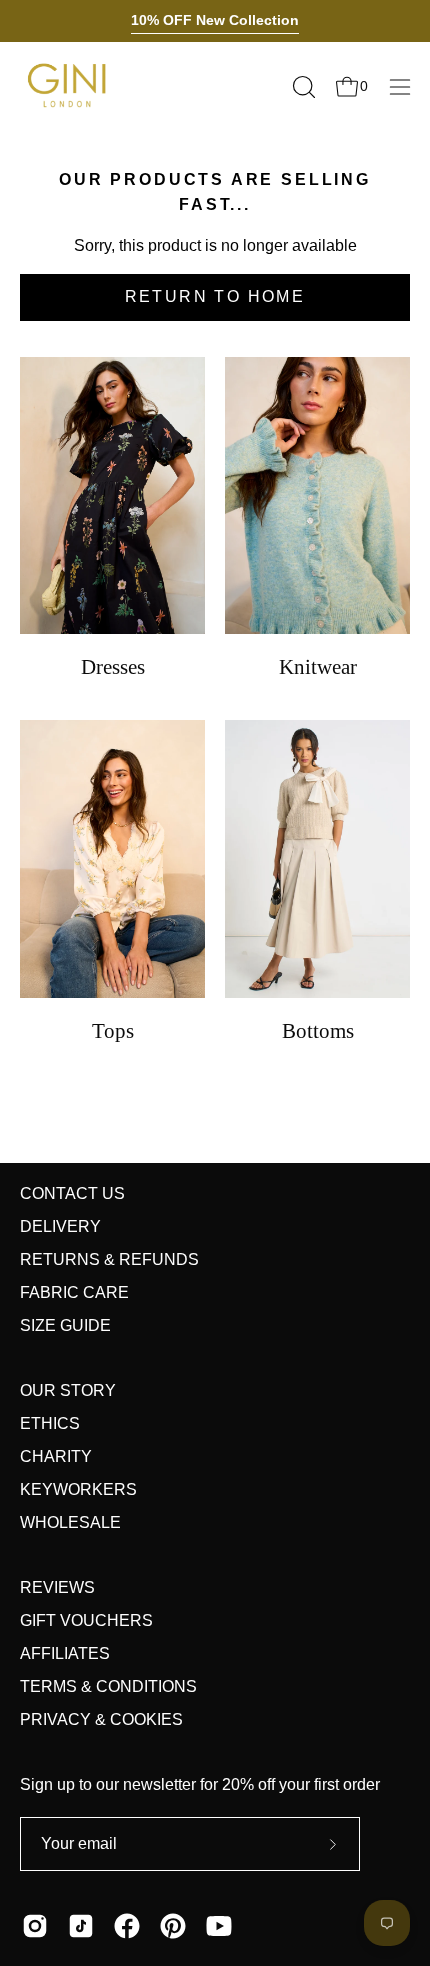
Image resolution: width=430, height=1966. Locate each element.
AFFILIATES (65, 1653)
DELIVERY (60, 1226)
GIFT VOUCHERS (86, 1620)
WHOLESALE (70, 1522)
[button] (302, 87)
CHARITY (56, 1456)
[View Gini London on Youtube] (219, 1926)
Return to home (215, 296)
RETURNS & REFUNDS (109, 1259)
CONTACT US (72, 1193)
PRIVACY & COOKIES (101, 1719)
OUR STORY (68, 1390)
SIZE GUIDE (65, 1325)
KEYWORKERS (78, 1489)
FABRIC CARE (74, 1292)
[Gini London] (70, 86)
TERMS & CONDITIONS (108, 1686)
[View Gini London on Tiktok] (81, 1926)
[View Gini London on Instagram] (35, 1926)
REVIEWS (57, 1587)
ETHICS (50, 1423)
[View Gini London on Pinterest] (173, 1926)
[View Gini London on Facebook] (127, 1926)
